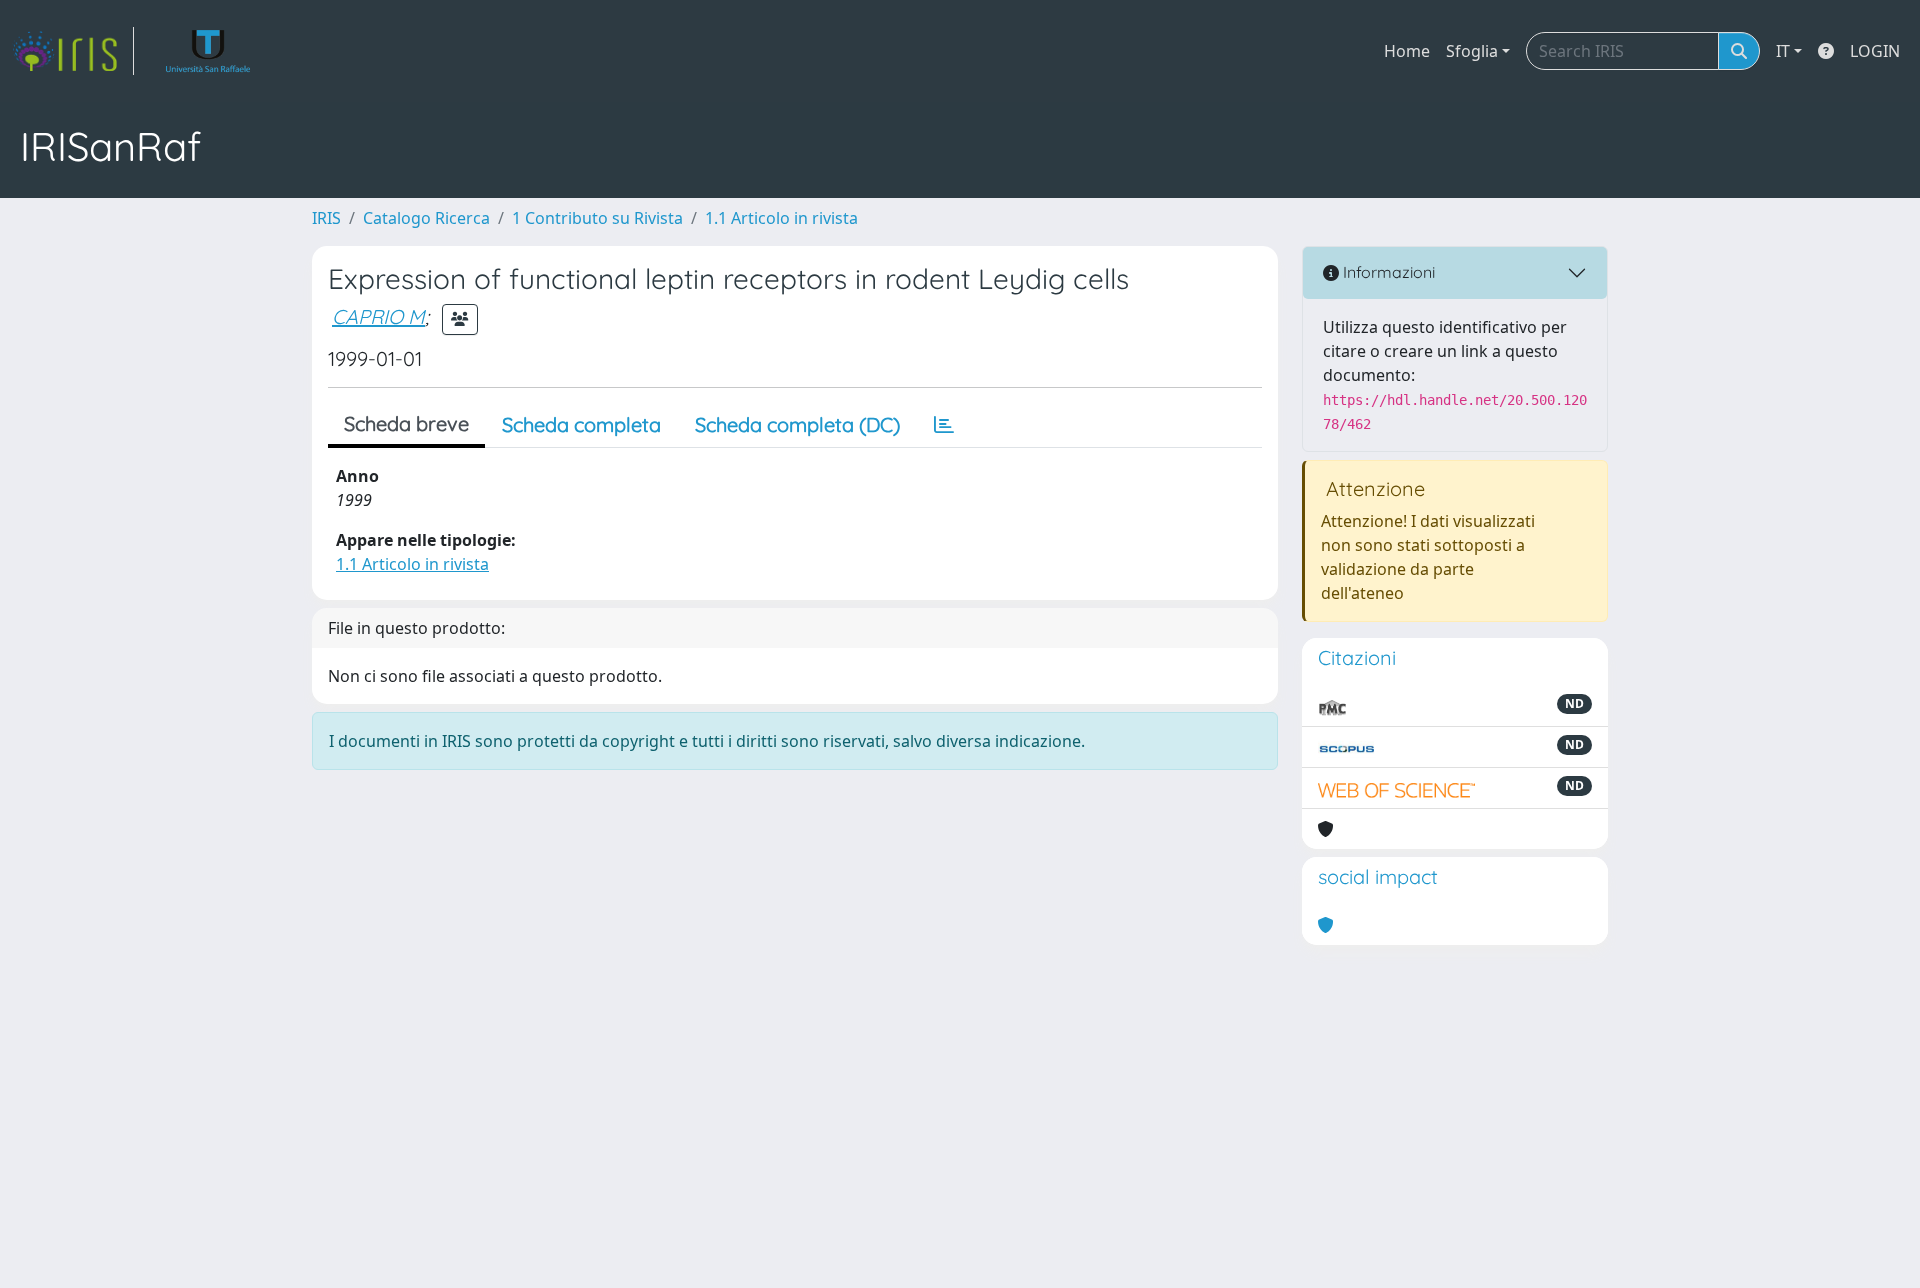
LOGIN (1875, 51)
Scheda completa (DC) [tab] (797, 424)
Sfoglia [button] (1472, 51)
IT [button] (1783, 51)
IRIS (326, 218)
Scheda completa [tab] (581, 424)
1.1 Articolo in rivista (781, 218)
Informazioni (1387, 272)
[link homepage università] (208, 51)
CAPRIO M (378, 316)
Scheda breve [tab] (406, 423)
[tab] (944, 425)
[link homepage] (73, 51)
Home (1407, 51)
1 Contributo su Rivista (597, 218)
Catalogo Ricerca (426, 218)
